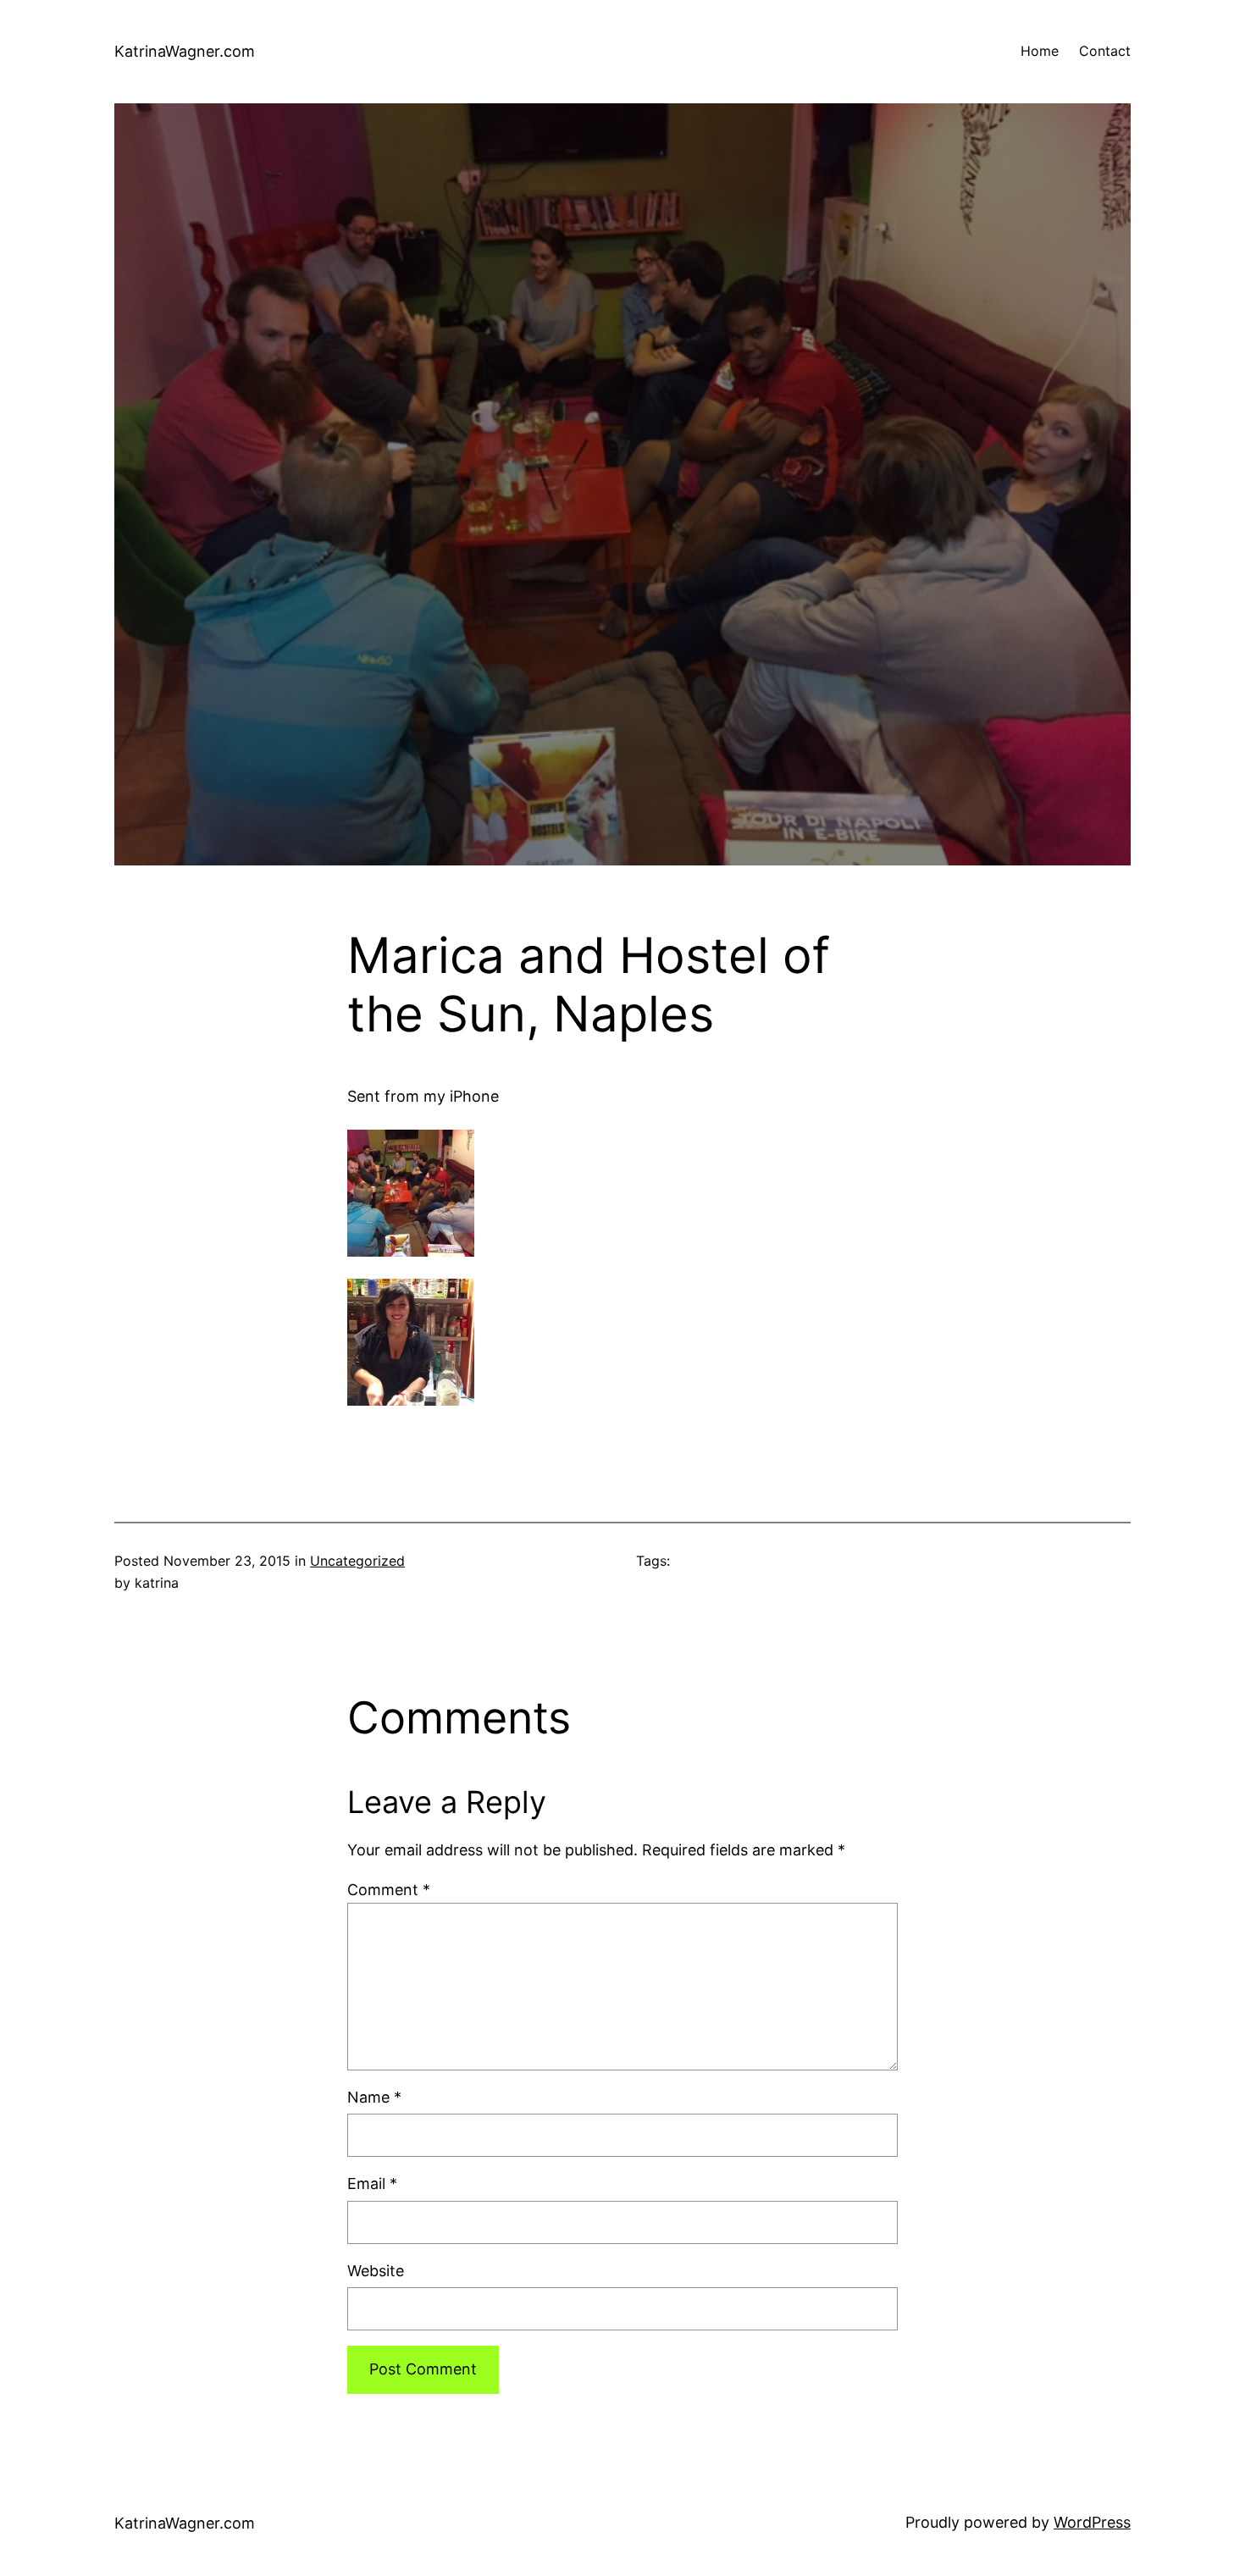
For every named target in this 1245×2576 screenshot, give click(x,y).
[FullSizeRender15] (411, 1400)
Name (374, 2097)
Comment (389, 1890)
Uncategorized (357, 1561)
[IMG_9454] (411, 1251)
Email (372, 2184)
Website (376, 2271)
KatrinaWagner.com (185, 51)
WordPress (1092, 2522)
